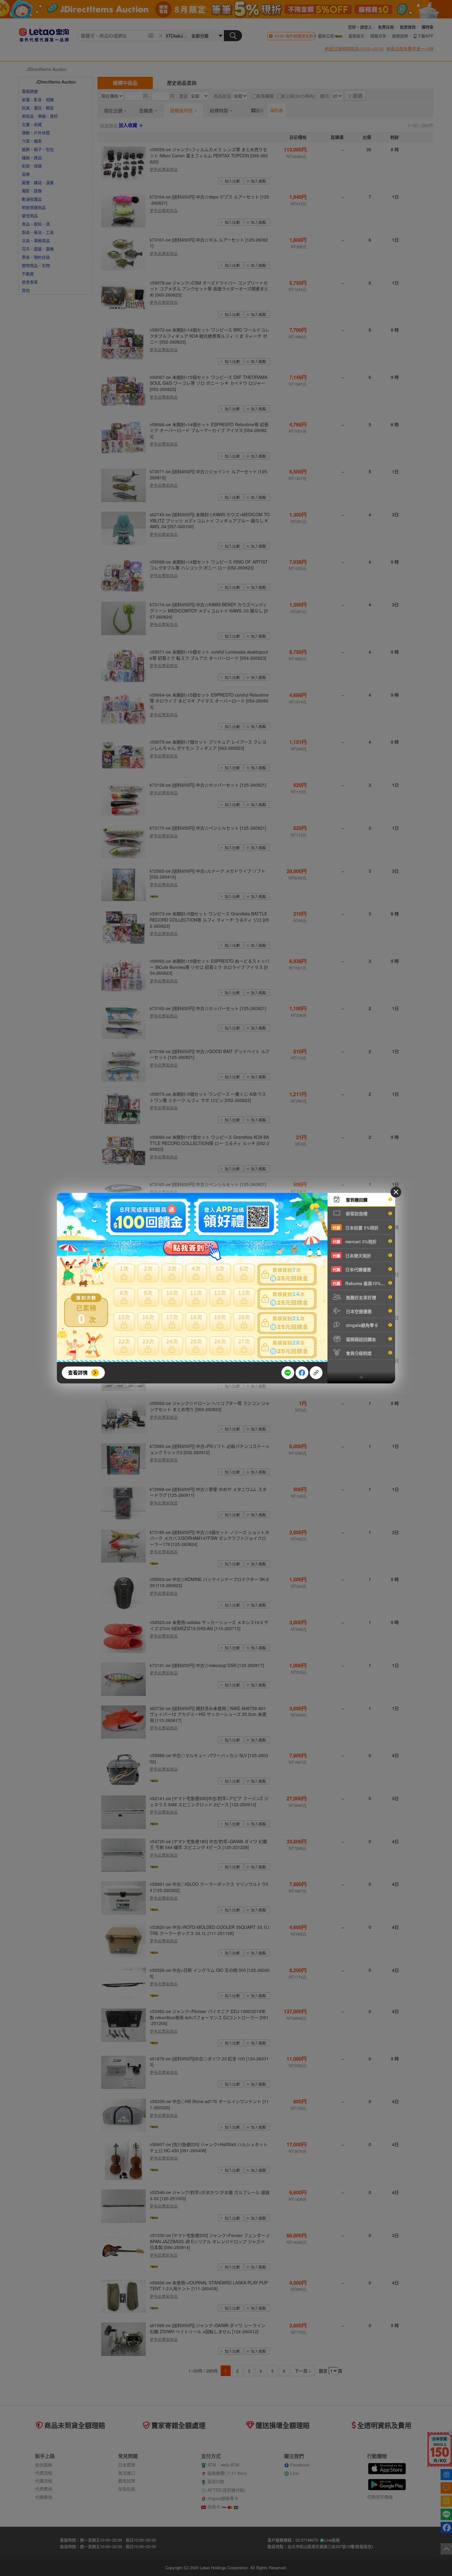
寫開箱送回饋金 (360, 1339)
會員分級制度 (358, 1353)
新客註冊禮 (356, 1213)
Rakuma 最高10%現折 (361, 1283)
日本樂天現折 (352, 1256)
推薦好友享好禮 (360, 1297)
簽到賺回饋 (356, 1200)
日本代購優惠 (352, 1269)
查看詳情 (78, 1373)
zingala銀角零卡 (361, 1325)
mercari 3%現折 (355, 1241)
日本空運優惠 (358, 1311)
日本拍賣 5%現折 (356, 1228)
